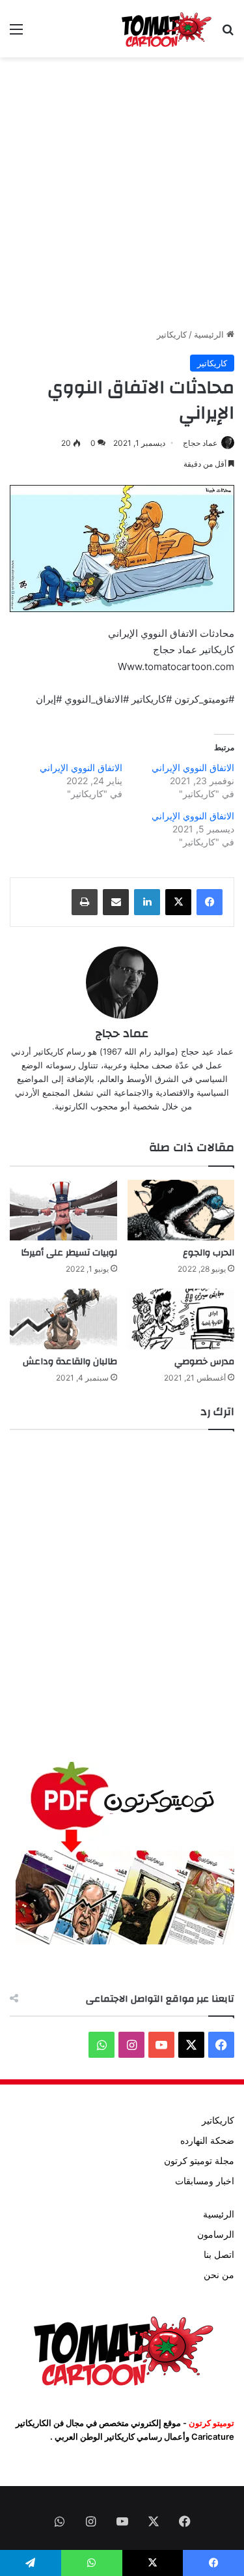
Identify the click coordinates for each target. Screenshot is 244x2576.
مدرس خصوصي (204, 1362)
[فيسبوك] (210, 902)
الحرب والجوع (209, 1253)
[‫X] (178, 902)
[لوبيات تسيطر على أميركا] (63, 1210)
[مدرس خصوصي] (181, 1319)
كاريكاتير (172, 334)
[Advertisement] (122, 193)
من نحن (219, 2275)
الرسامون (216, 2234)
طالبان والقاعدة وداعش (70, 1362)
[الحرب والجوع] (181, 1210)
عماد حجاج (200, 443)
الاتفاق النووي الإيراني (193, 768)
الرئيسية (210, 334)
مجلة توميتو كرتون (199, 2161)
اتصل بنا (219, 2255)
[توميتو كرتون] (166, 29)
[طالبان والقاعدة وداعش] (63, 1319)
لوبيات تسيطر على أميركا (69, 1253)
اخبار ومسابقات (205, 2181)
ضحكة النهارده (207, 2141)
